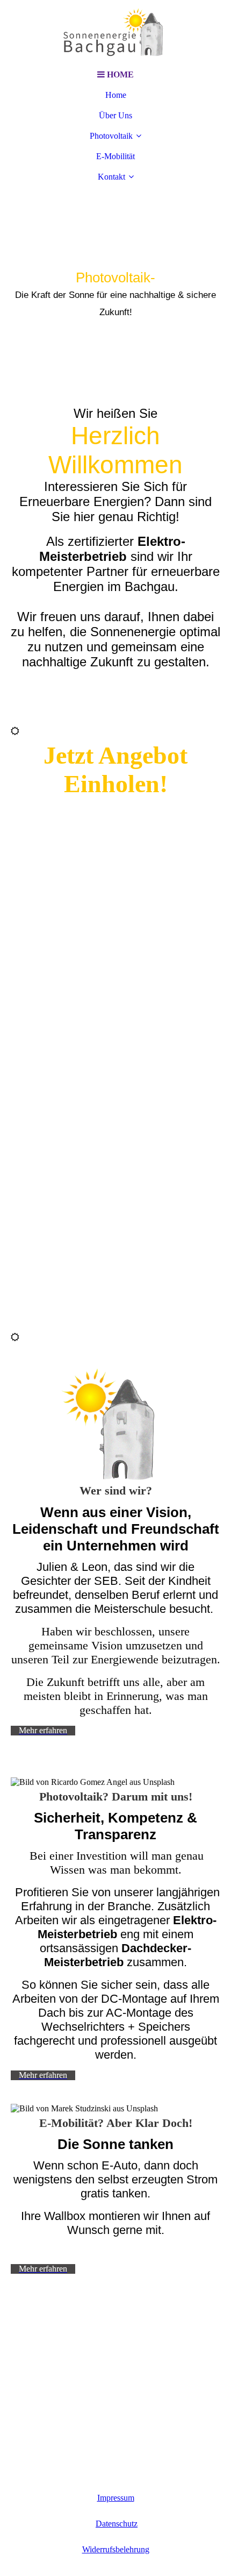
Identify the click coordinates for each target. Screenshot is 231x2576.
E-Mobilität (115, 156)
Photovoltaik (111, 136)
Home (116, 95)
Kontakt (111, 177)
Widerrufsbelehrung (116, 2549)
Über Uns (115, 115)
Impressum (116, 2498)
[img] (115, 32)
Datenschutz (117, 2524)
